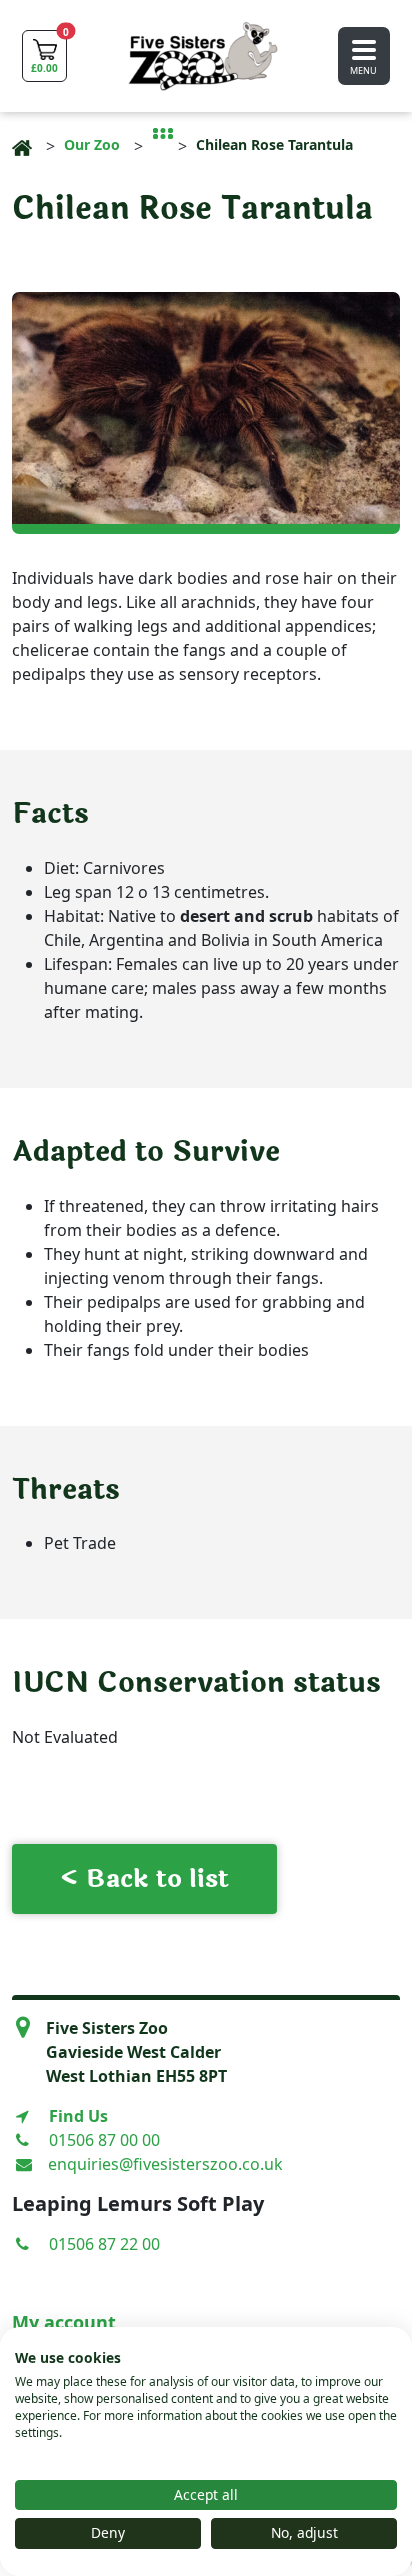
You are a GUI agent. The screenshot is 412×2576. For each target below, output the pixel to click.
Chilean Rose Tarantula (274, 144)
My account (64, 2322)
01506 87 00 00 (104, 2140)
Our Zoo (92, 144)
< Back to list (144, 1879)
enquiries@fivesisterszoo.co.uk (165, 2164)
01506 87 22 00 (104, 2244)
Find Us (78, 2116)
